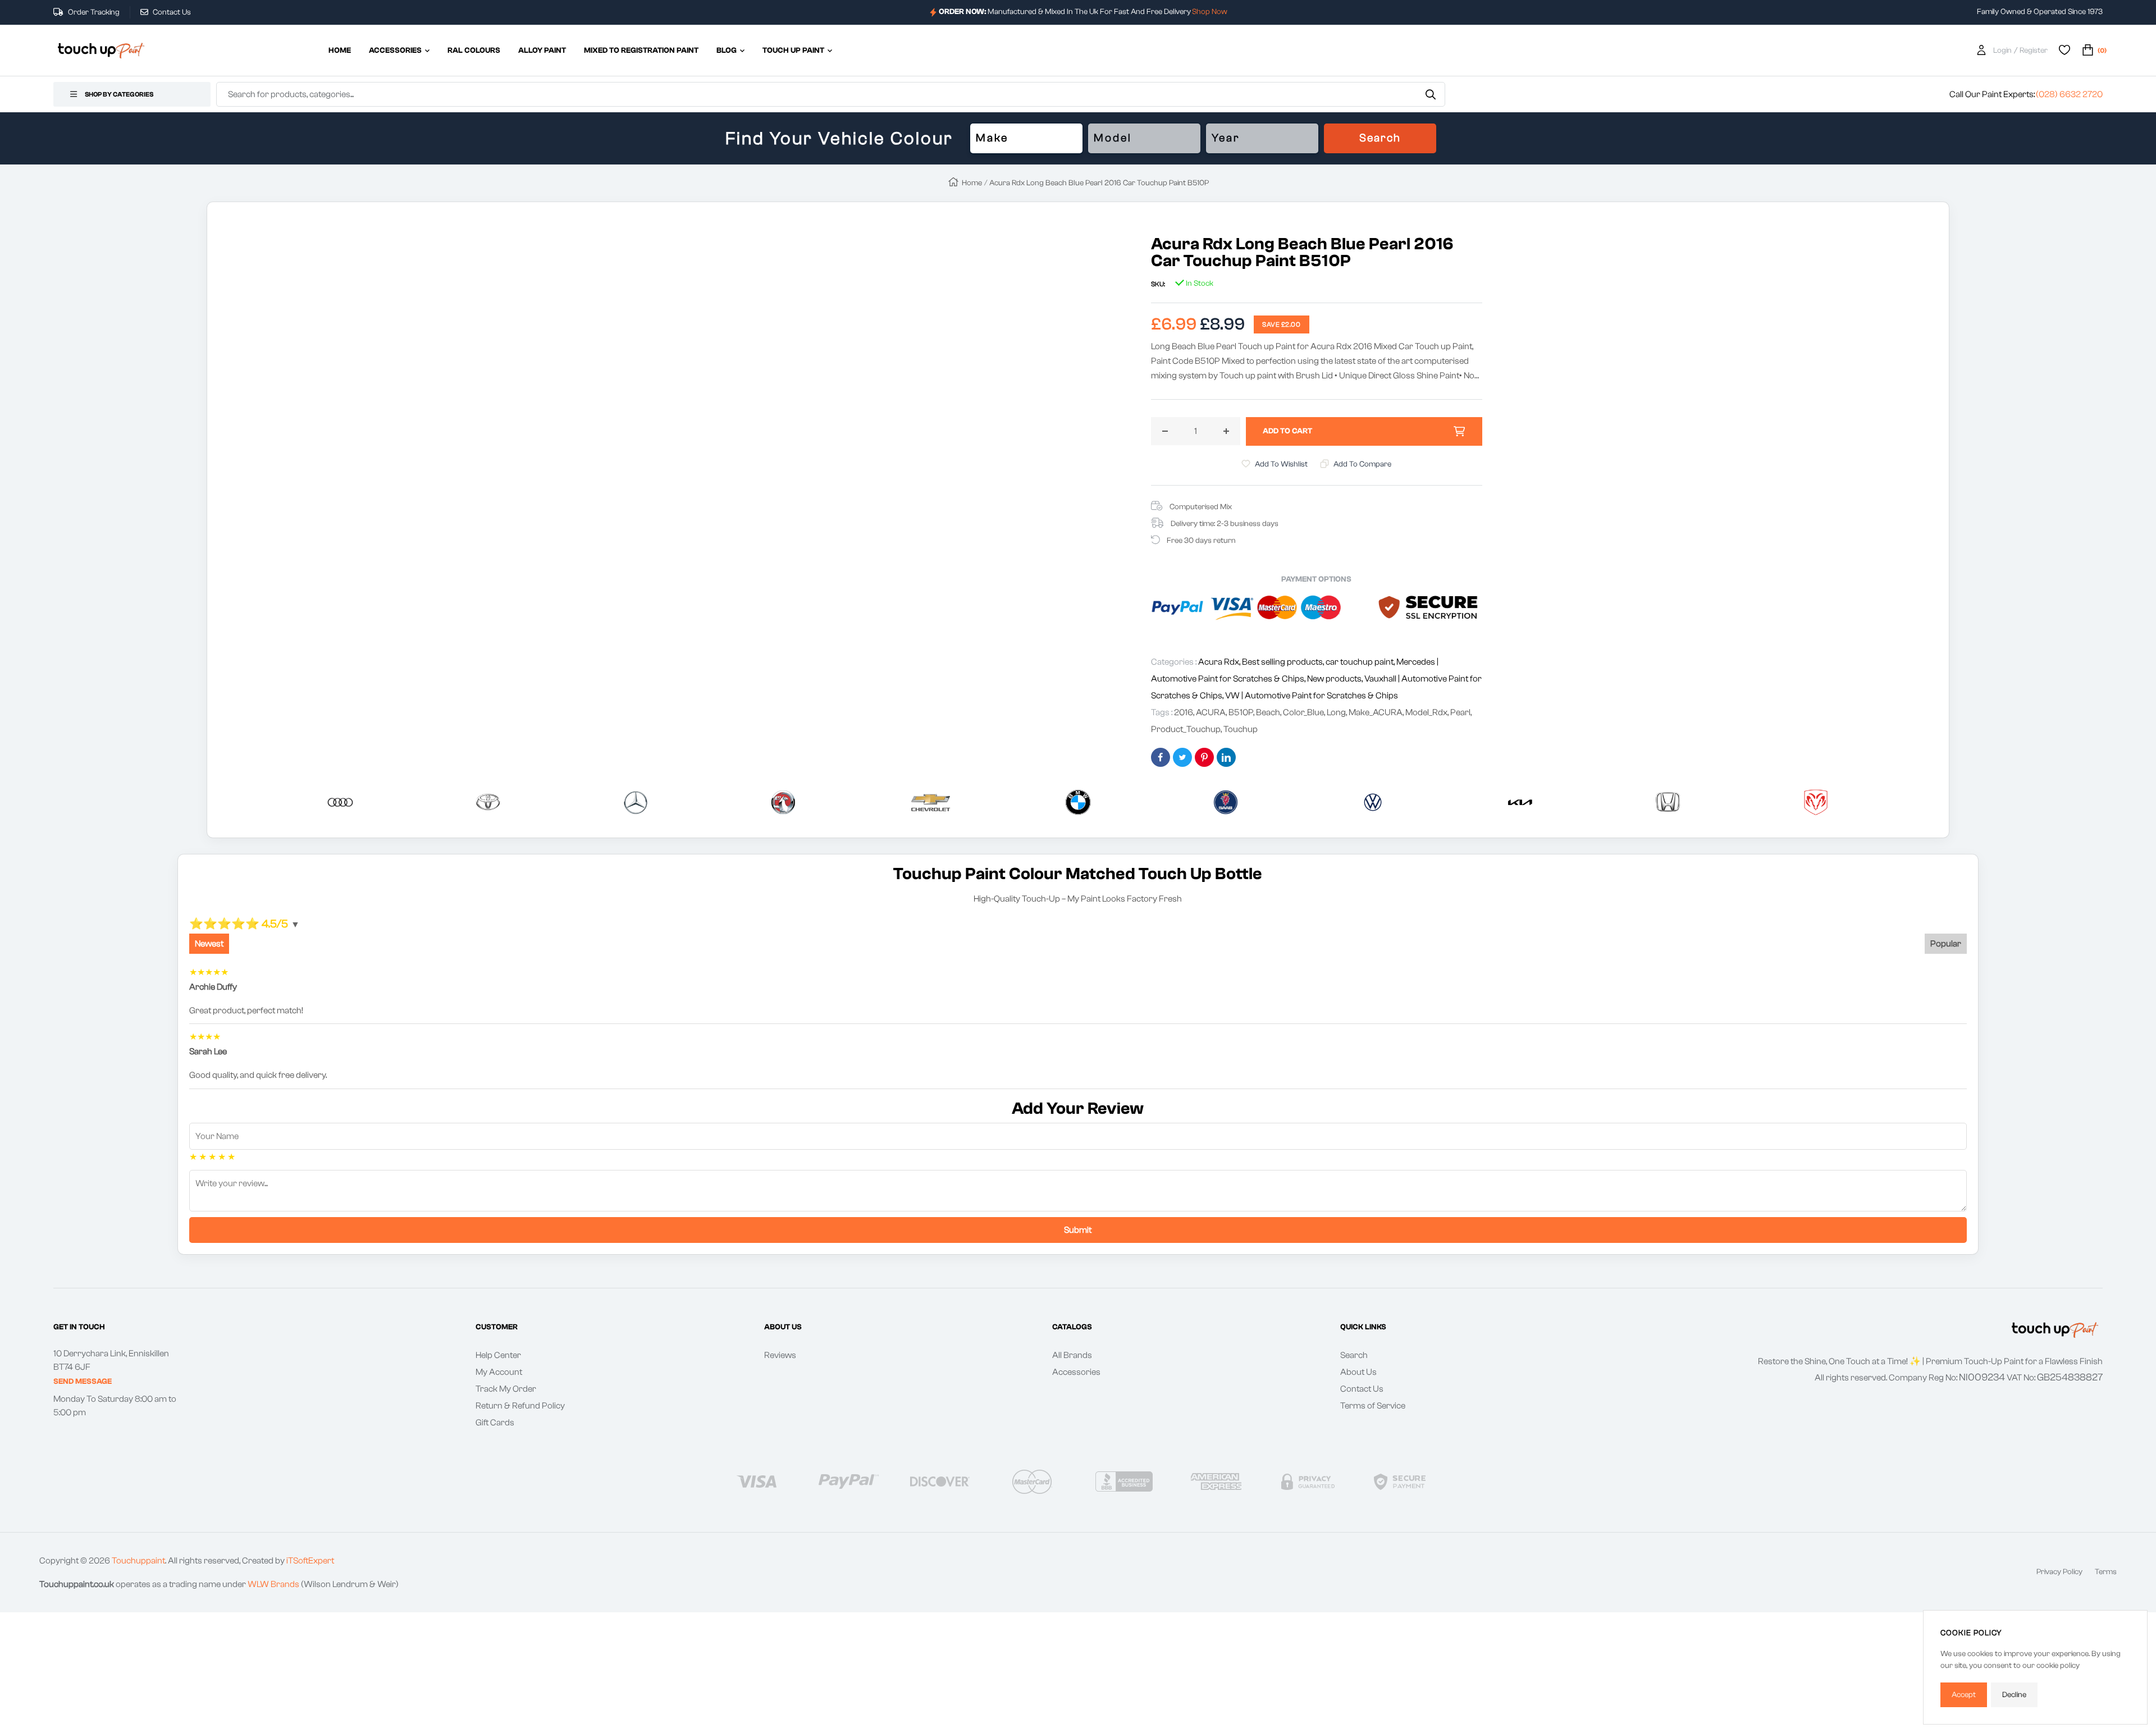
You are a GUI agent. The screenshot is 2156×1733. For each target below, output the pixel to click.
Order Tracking (93, 12)
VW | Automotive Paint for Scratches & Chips (1312, 696)
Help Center (498, 1355)
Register (2034, 51)
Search (1380, 138)
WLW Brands (273, 1584)
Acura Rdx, (1220, 662)
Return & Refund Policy (520, 1406)
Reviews (780, 1355)
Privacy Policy (2059, 1572)
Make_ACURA (1376, 712)
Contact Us (171, 12)
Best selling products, (1284, 662)
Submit (1078, 1230)
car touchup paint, (1361, 662)
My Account (499, 1372)
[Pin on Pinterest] (1204, 757)
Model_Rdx (1426, 712)
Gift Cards (495, 1423)
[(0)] (2088, 51)
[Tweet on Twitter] (1182, 757)
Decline (2014, 1695)
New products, (1336, 679)
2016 (1184, 712)
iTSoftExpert (310, 1561)
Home (972, 183)
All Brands (1072, 1355)
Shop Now (1210, 12)
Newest (209, 944)
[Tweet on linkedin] (1226, 757)
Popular (1946, 944)
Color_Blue (1303, 712)
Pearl (1460, 712)
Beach (1268, 712)
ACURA (1211, 712)
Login (2002, 51)
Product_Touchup (1186, 729)
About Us (1358, 1372)
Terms (2106, 1572)
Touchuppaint (138, 1561)
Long (1336, 712)
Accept (1964, 1695)
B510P (1241, 712)
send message (83, 1382)
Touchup (1241, 729)
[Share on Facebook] (1161, 757)
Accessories (1076, 1372)
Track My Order (506, 1389)
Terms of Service (1373, 1406)
